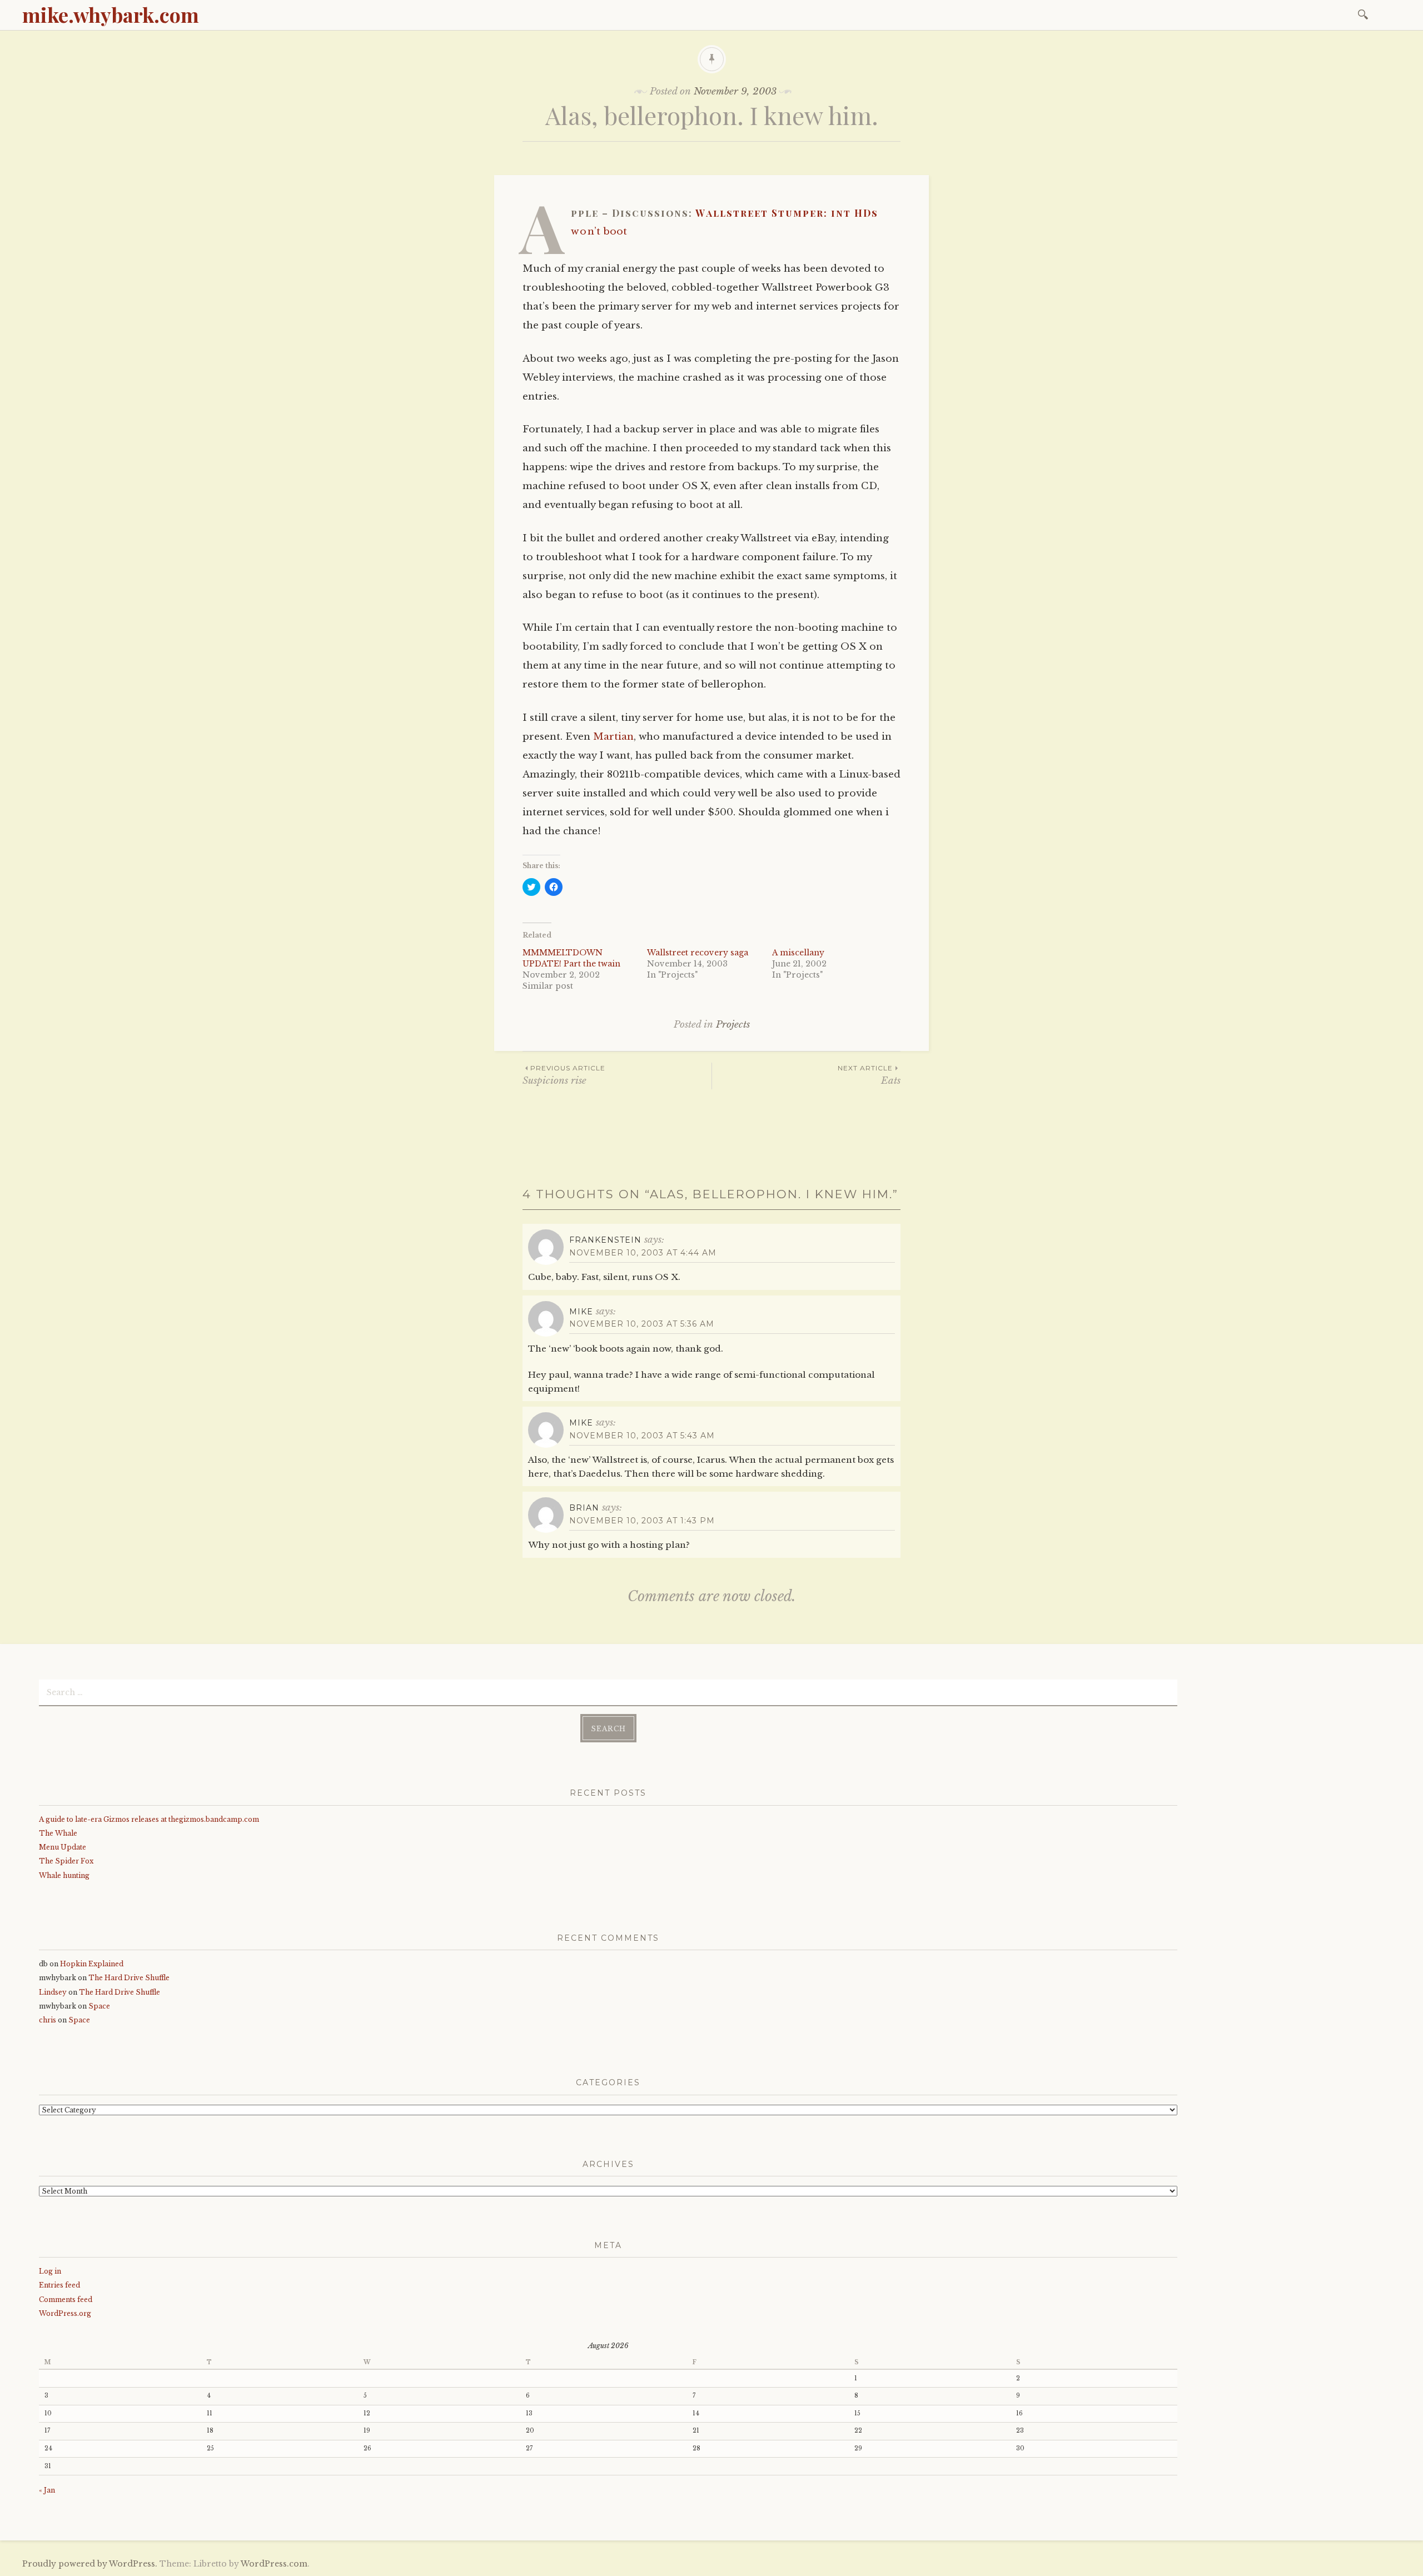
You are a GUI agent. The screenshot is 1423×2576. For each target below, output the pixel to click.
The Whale (58, 1833)
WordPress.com (274, 2564)
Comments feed (66, 2300)
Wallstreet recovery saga (698, 953)
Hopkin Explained (92, 1964)
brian (584, 1508)
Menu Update (63, 1847)
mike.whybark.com (111, 14)
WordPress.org (65, 2313)
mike (581, 1312)
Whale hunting (64, 1875)
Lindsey (53, 1992)
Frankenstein (605, 1240)
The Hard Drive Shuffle (129, 1978)
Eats (869, 1075)
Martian (613, 737)
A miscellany (798, 953)
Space (99, 2006)
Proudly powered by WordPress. (90, 2564)
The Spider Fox (66, 1861)
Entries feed (59, 2285)
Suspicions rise (564, 1075)
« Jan (47, 2490)
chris (48, 2020)
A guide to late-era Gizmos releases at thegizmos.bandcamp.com (149, 1819)
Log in (50, 2271)
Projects (733, 1025)
